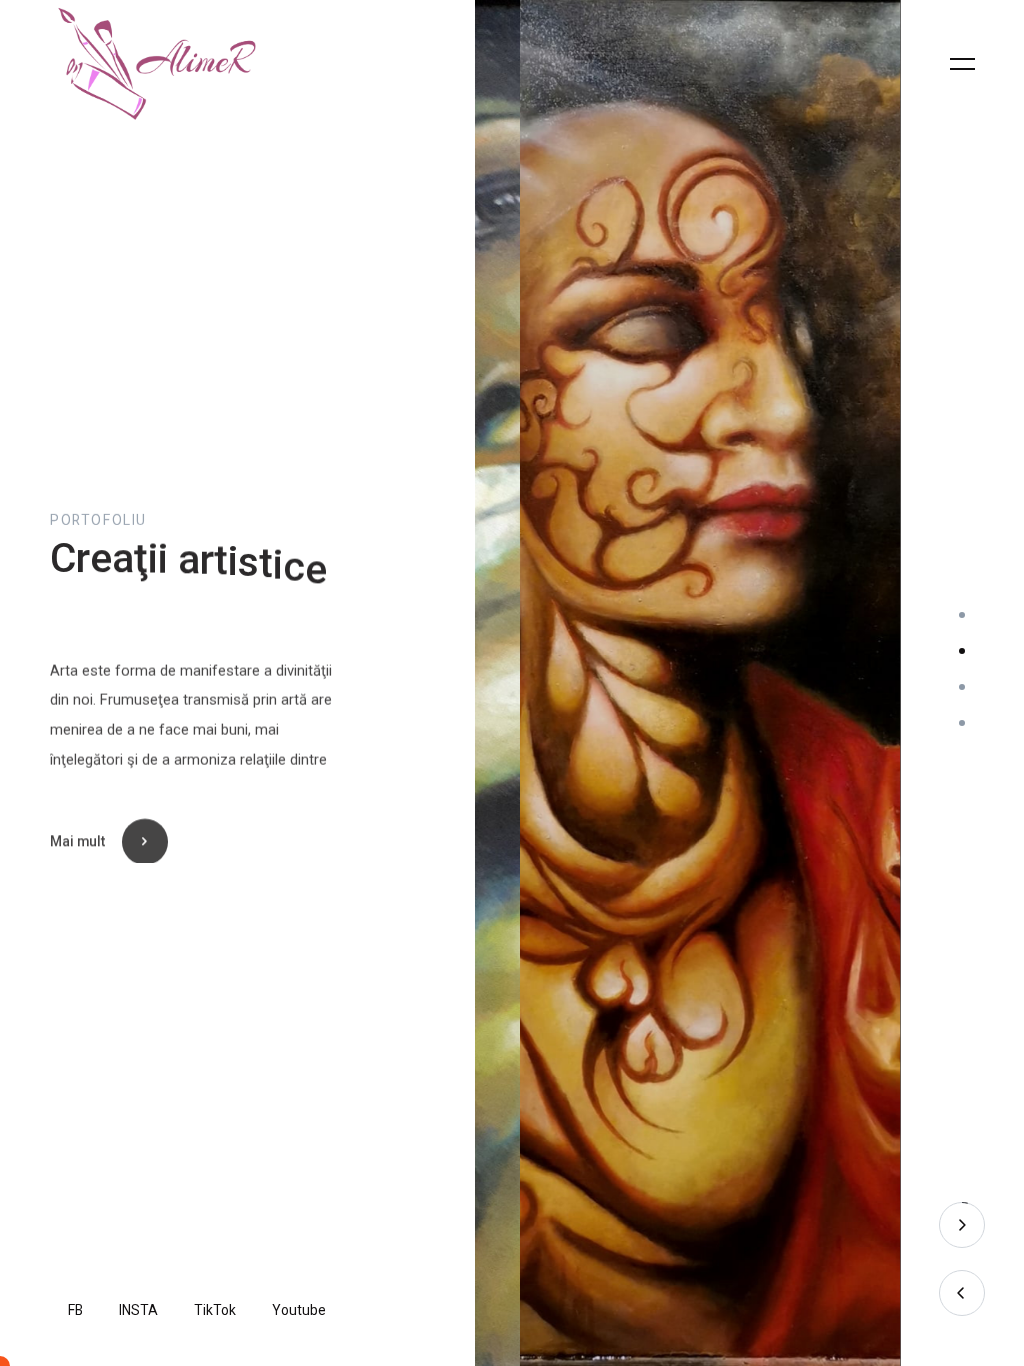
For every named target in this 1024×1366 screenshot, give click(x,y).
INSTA (138, 1310)
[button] (962, 615)
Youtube (299, 1310)
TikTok (215, 1310)
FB (75, 1310)
